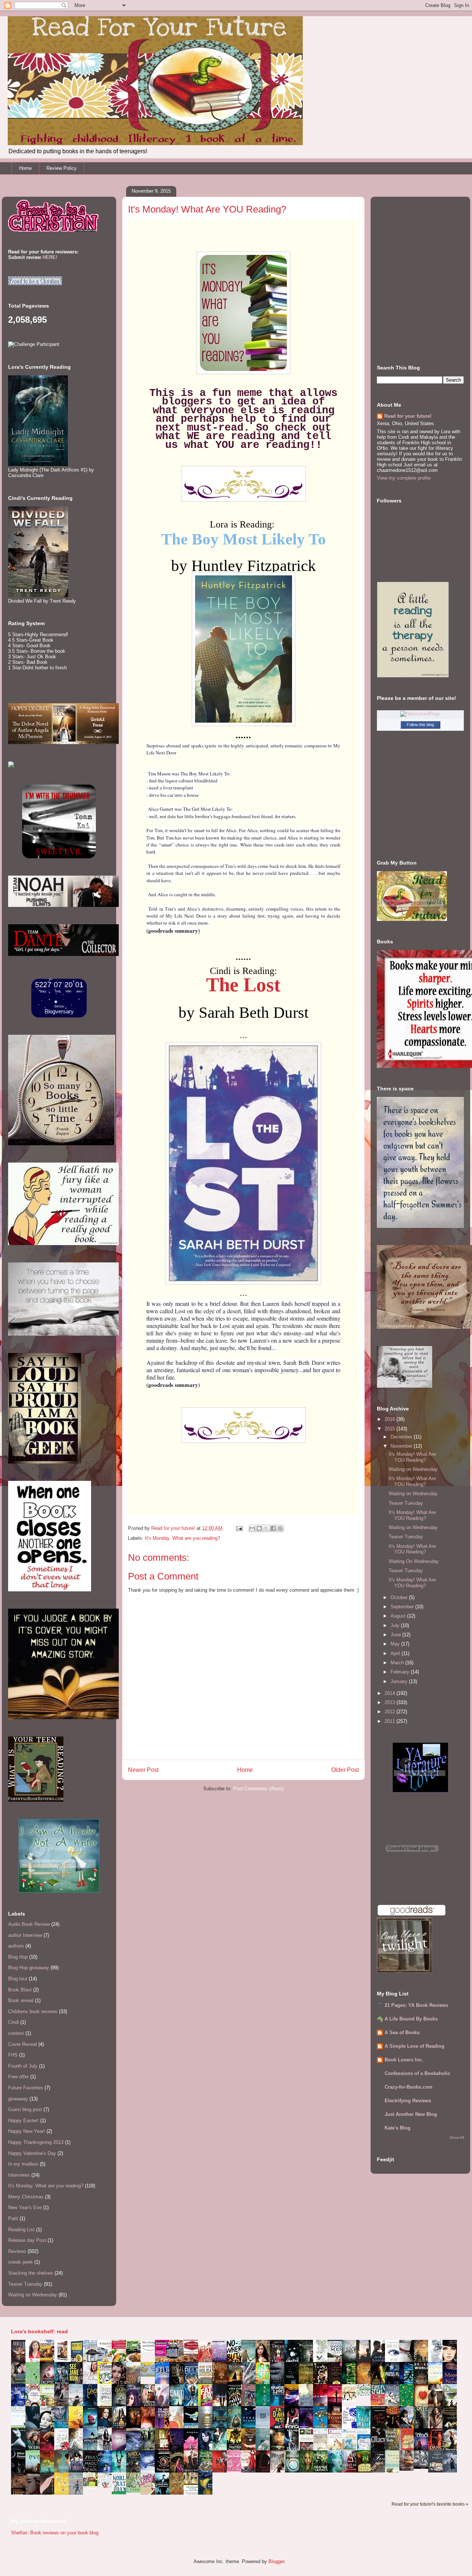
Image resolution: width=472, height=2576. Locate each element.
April (396, 1653)
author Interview (25, 1935)
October (400, 1597)
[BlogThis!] (259, 1528)
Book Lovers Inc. (404, 2060)
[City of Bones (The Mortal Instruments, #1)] (236, 2448)
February (401, 1672)
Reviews (17, 2251)
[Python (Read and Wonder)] (135, 2491)
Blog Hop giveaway (29, 1968)
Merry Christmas (26, 2197)
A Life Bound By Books (411, 2019)
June (396, 1635)
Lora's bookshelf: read (39, 2331)
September (403, 1607)
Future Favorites (26, 2088)
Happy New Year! (27, 2131)
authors (16, 1946)
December (402, 1437)
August (399, 1616)
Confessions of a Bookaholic (417, 2073)
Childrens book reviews (33, 2011)
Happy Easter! (23, 2121)
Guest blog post (25, 2109)
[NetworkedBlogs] (420, 714)
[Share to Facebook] (273, 1528)
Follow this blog (420, 725)
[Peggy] (351, 2400)
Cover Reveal (22, 2044)
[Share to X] (266, 1528)
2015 (391, 1429)
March (398, 1663)
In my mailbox (23, 2164)
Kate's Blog (398, 2128)
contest (16, 2033)
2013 (391, 1702)
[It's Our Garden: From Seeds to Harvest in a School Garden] (92, 2487)
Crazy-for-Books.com (409, 2087)
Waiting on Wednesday (33, 2295)
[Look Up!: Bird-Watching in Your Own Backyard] (107, 2486)
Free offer (18, 2077)
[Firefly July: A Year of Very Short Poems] (380, 2404)
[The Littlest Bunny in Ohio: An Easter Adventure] (150, 2375)
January (400, 1681)
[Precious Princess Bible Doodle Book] (236, 2470)
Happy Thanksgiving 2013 (36, 2142)
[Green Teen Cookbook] (49, 2406)
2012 (391, 1712)
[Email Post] (239, 1528)
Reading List (21, 2230)
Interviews (19, 2175)
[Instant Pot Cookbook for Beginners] (150, 2350)
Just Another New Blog (411, 2114)
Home (25, 168)
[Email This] (252, 1528)
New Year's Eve (25, 2207)
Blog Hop (18, 1957)
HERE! (50, 257)
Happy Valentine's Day (32, 2153)
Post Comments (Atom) (258, 1789)
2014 (391, 1693)
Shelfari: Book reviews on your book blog (55, 2533)
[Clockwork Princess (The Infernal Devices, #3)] (409, 2469)
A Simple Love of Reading (414, 2046)
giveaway (18, 2099)
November (402, 1446)
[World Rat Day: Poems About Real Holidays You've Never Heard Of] (121, 2493)
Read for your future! (408, 416)
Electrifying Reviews (408, 2101)
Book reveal (21, 2000)
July (396, 1625)
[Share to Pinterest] (280, 1528)
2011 (391, 1721)
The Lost (243, 985)
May (396, 1644)
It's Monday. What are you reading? (183, 1538)
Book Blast (20, 1990)
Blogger (276, 2561)
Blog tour (18, 1979)
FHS (13, 2055)
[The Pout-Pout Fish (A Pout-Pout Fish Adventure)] (351, 2449)
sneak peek (20, 2262)
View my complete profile (404, 478)
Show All (457, 2137)
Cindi (13, 2022)
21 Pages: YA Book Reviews (416, 2005)
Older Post (345, 1770)
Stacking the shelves (31, 2273)
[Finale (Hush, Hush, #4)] (423, 2467)
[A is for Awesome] (365, 2394)
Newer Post (143, 1770)
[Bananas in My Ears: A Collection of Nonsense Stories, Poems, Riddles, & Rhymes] (63, 2493)
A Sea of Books (402, 2032)
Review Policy (62, 168)
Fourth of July (23, 2066)
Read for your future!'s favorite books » (430, 2504)
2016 (391, 1419)
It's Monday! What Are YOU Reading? (412, 1457)
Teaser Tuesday (25, 2284)
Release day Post (27, 2240)
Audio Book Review (29, 1924)
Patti (13, 2218)
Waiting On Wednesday (414, 1561)
